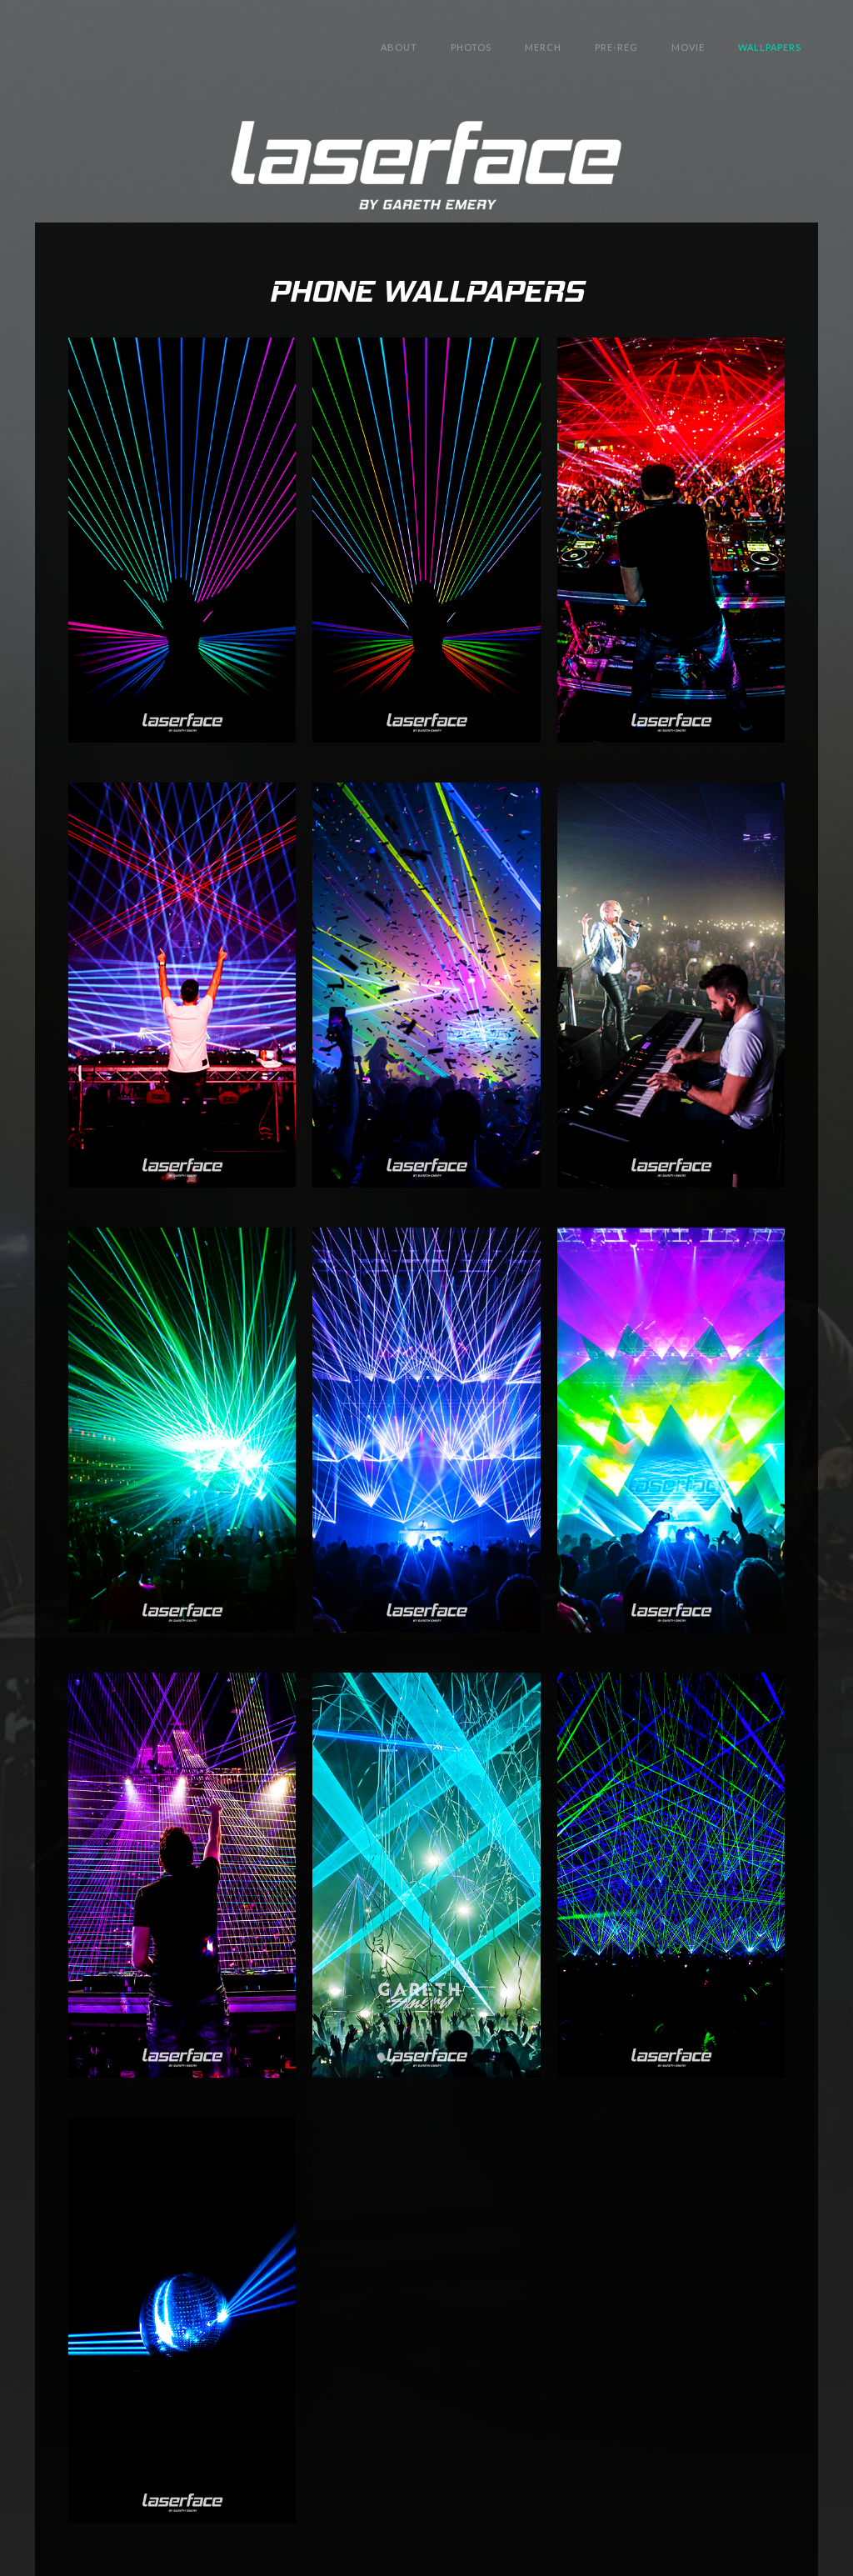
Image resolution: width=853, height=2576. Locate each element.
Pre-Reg (616, 47)
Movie (688, 47)
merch (543, 47)
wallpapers (770, 47)
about (399, 47)
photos (471, 47)
